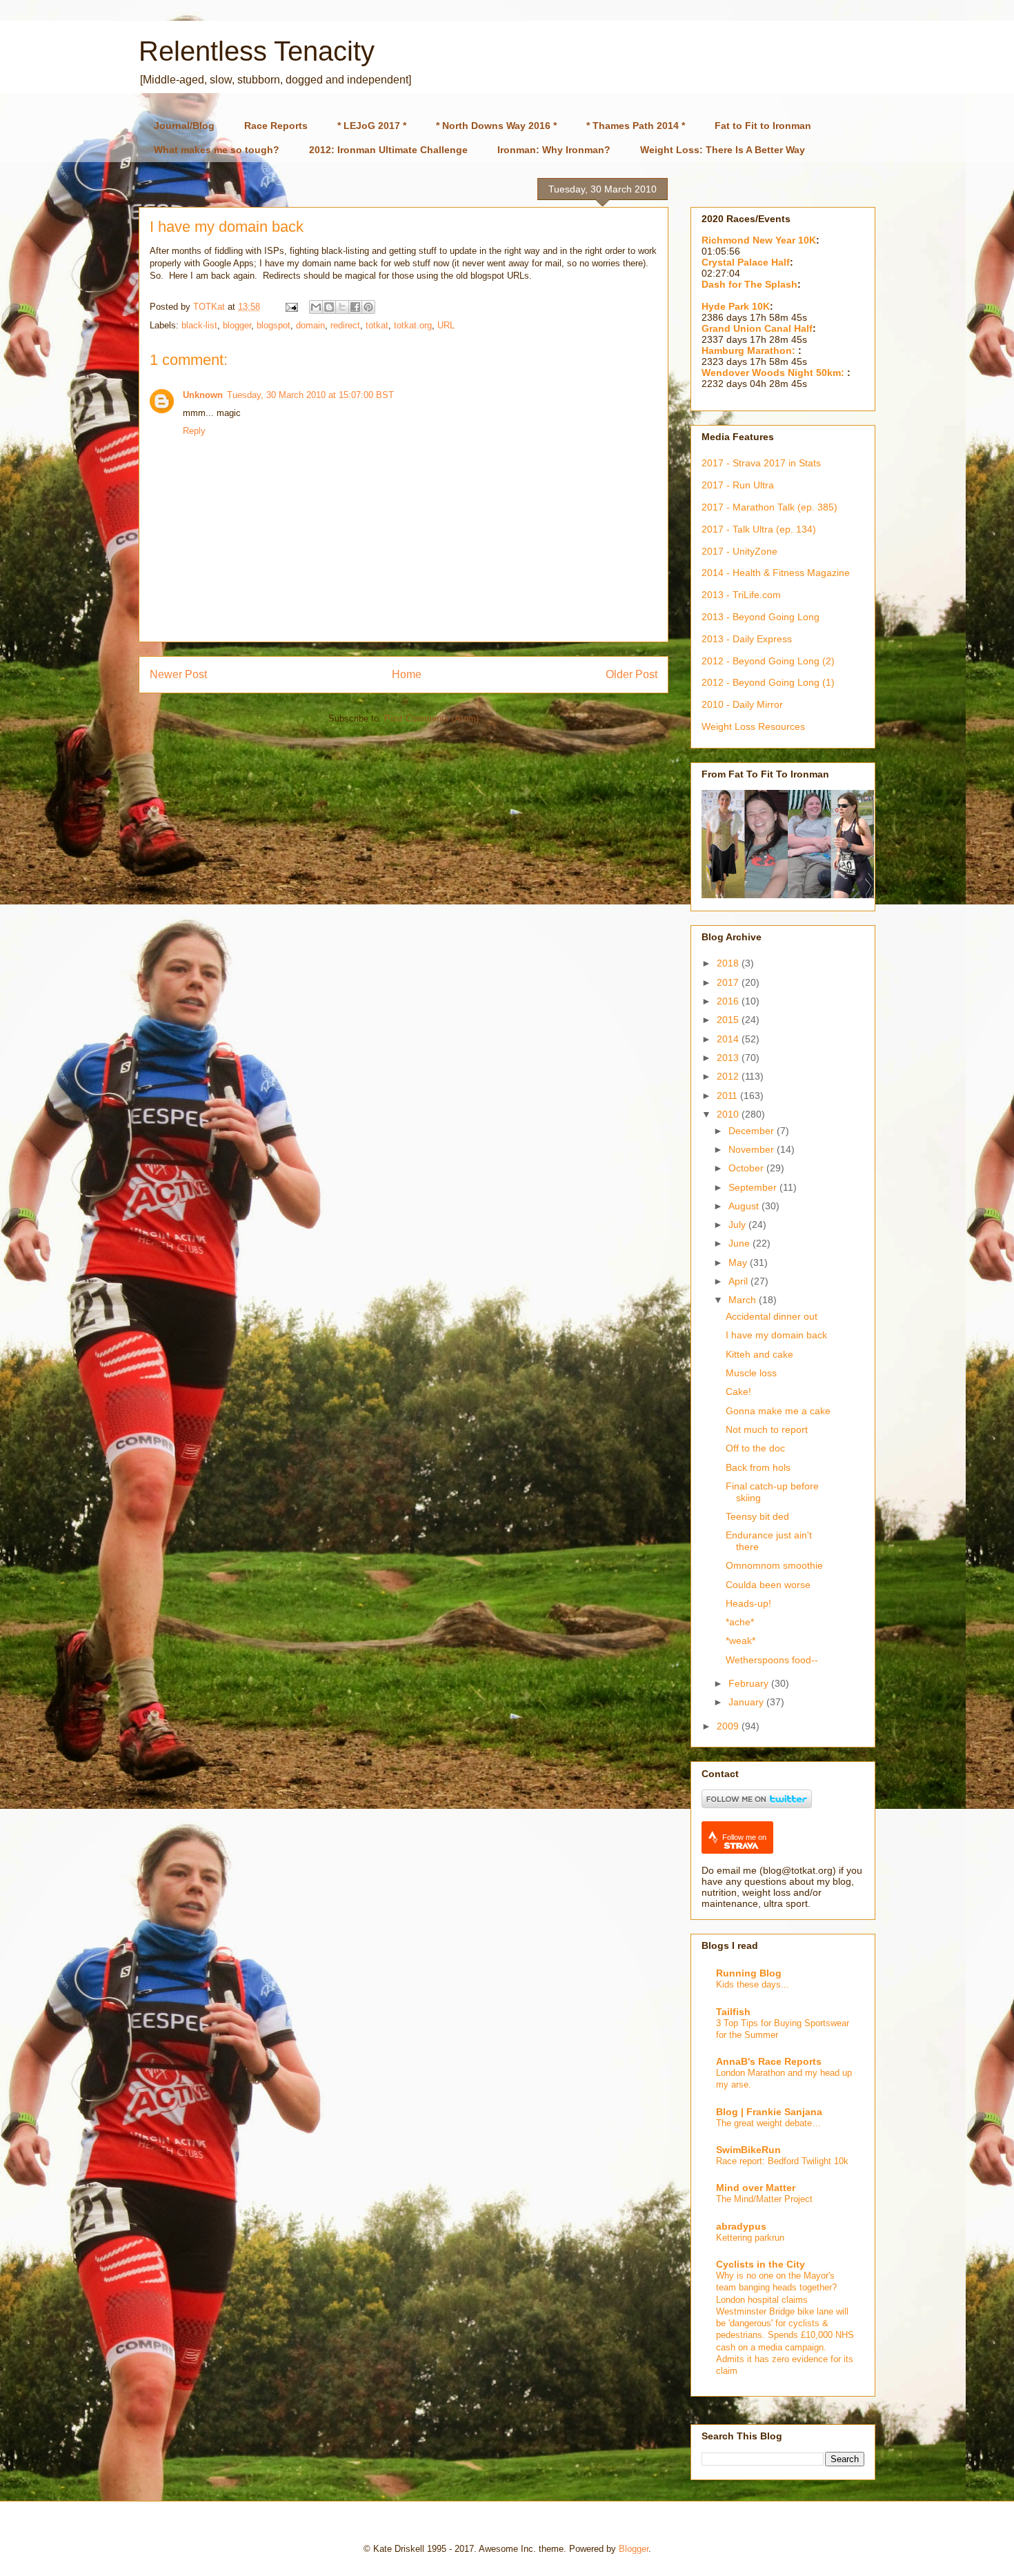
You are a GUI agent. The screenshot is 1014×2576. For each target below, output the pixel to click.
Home (407, 674)
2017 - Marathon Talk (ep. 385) (769, 507)
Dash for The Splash (749, 284)
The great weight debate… (768, 2123)
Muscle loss (751, 1373)
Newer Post (178, 674)
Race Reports (276, 126)
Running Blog (749, 1973)
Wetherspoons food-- (772, 1660)
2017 (729, 982)
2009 (729, 1726)
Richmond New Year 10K (759, 240)
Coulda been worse (768, 1585)
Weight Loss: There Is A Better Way (723, 150)
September (754, 1187)
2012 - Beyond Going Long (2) (768, 661)
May (739, 1262)
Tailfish (733, 2012)
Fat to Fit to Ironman (763, 126)
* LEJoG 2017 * (372, 126)
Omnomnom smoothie (774, 1565)
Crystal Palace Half (746, 262)
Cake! (738, 1391)
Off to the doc (755, 1448)
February (750, 1683)
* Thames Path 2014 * (636, 126)
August (745, 1206)
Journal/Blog (184, 126)
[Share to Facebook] (355, 307)
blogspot (274, 325)
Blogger (634, 2549)
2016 (729, 1001)
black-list (199, 325)
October (747, 1168)
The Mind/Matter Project (764, 2199)
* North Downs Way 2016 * (496, 126)
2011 (728, 1096)
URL (446, 325)
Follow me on (744, 1837)
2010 (729, 1114)
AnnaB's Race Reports (769, 2061)
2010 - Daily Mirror (742, 704)
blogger (237, 325)
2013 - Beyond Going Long (761, 617)
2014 (729, 1039)
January (747, 1702)
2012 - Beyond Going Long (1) (768, 682)
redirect (345, 325)
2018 (729, 963)
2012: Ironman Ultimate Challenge (388, 150)
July (738, 1225)
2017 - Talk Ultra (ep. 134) (759, 529)
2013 (729, 1058)
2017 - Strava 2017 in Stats (761, 463)
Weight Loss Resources (753, 726)
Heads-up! (748, 1603)
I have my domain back (776, 1335)
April (739, 1281)
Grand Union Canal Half (757, 328)
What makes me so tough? (217, 150)
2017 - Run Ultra (738, 485)
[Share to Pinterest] (368, 307)
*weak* (740, 1641)
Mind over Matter (756, 2188)
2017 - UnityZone (739, 551)
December (753, 1131)
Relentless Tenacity (257, 51)
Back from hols (758, 1467)
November (753, 1149)
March (744, 1300)
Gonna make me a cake (778, 1411)
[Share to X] (342, 307)
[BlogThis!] (329, 307)
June (740, 1243)
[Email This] (316, 307)
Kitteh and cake (759, 1354)
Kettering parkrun (750, 2238)
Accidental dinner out (772, 1316)
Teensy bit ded (757, 1516)
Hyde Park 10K (736, 306)
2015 (729, 1020)
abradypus (741, 2226)
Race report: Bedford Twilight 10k (782, 2161)
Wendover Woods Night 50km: (774, 373)
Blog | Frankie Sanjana (769, 2112)
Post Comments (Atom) (431, 719)
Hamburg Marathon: (750, 350)
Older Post (632, 674)
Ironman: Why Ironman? (554, 150)
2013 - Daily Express (747, 639)
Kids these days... (753, 1984)
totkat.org (413, 325)
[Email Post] (291, 307)
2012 (729, 1076)
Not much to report (767, 1429)
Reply (194, 431)
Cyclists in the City (761, 2264)
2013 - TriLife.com (741, 595)
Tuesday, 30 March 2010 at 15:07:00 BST (310, 395)
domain (310, 325)
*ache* (740, 1622)
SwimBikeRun (748, 2150)
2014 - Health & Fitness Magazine (776, 573)
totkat (377, 325)
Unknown (203, 395)
